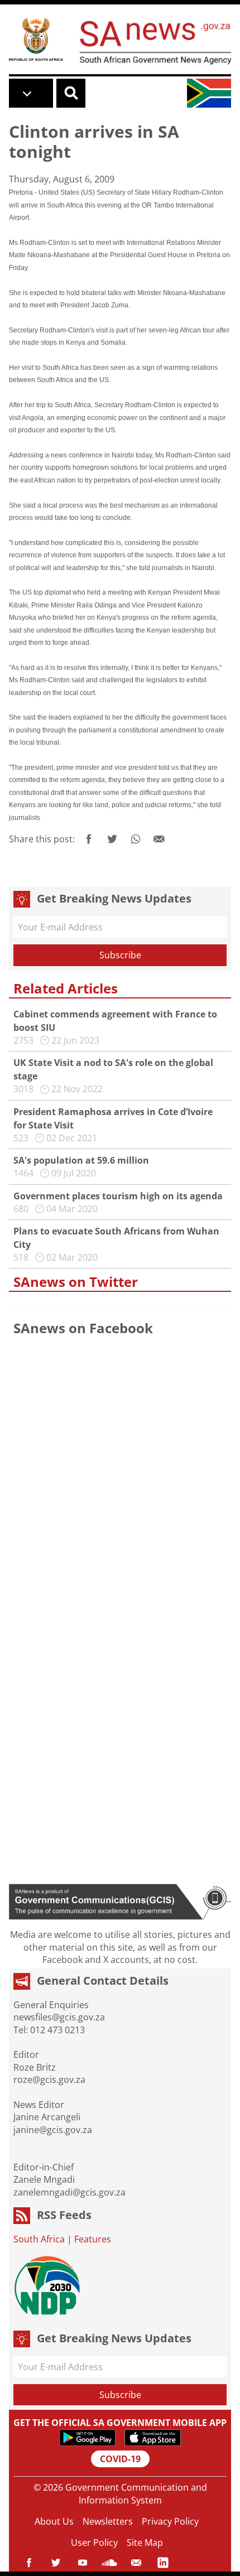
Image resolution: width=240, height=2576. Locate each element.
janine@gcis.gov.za (53, 2130)
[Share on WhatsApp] (136, 839)
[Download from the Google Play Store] (87, 2438)
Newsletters (108, 2521)
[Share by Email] (159, 839)
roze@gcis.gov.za (49, 2080)
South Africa (39, 2239)
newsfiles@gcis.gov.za (59, 2017)
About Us (54, 2521)
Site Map (145, 2543)
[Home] (36, 39)
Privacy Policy (170, 2521)
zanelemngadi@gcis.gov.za (69, 2192)
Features (93, 2239)
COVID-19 (120, 2459)
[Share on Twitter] (112, 839)
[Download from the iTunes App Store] (153, 2438)
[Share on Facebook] (89, 839)
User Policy (94, 2543)
